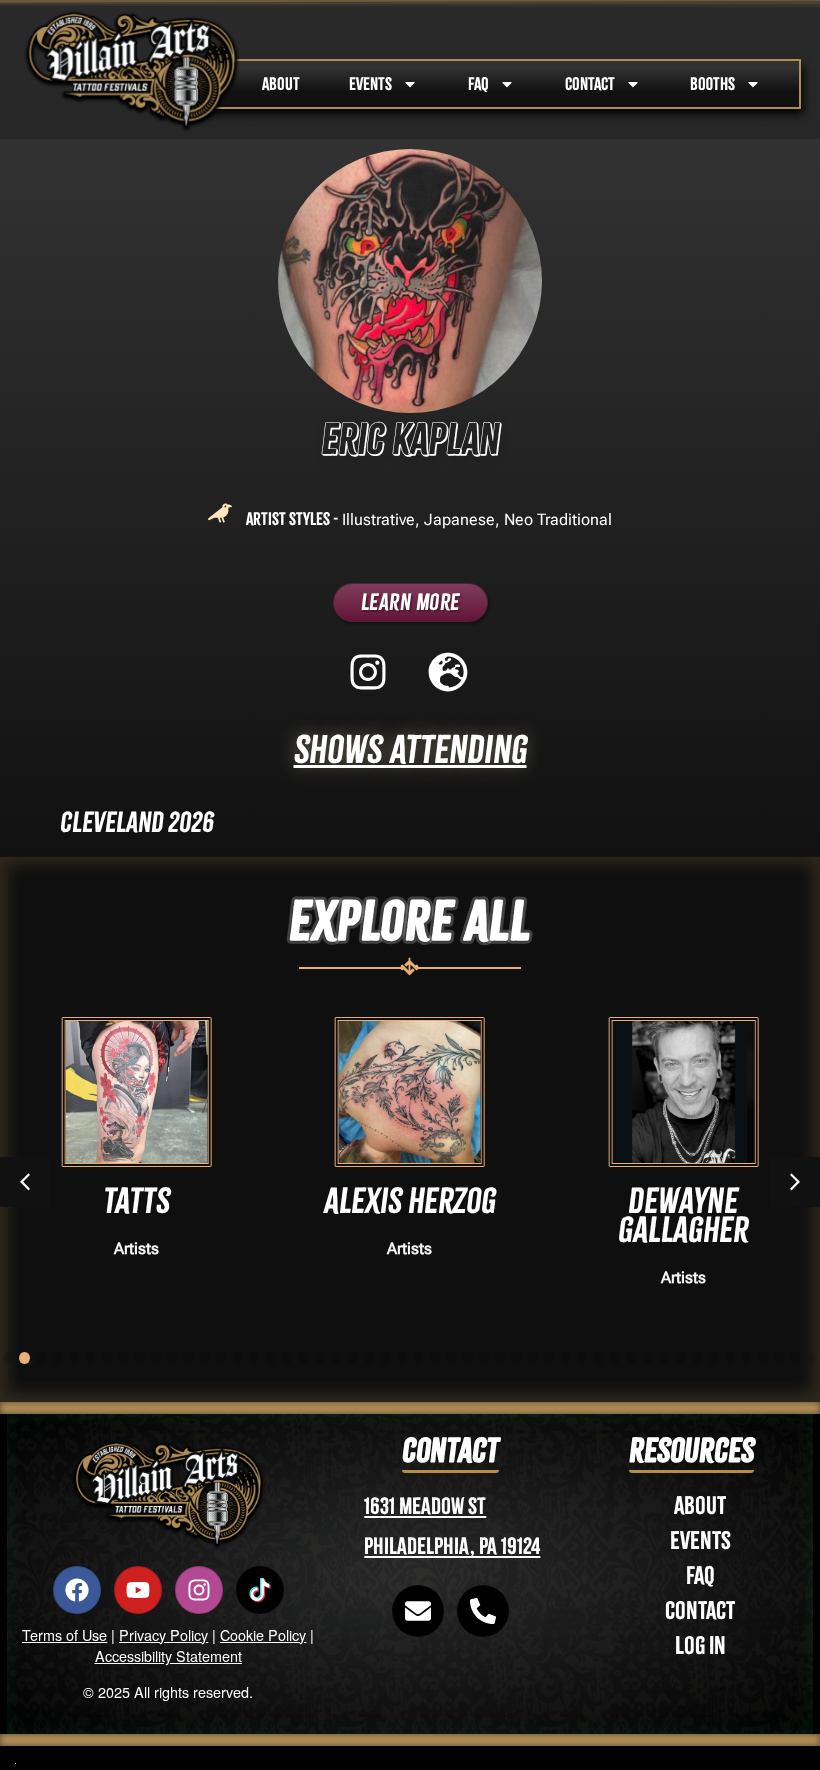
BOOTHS (712, 84)
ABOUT (281, 84)
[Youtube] (138, 1590)
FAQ (478, 84)
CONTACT (590, 84)
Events (700, 1540)
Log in (700, 1645)
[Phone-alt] (483, 1611)
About (700, 1505)
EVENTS (370, 84)
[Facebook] (77, 1590)
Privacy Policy (163, 1634)
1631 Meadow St (425, 1506)
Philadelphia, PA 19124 (452, 1546)
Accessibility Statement (168, 1655)
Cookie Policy (263, 1634)
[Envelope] (418, 1611)
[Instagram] (199, 1590)
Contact (700, 1610)
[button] (795, 1182)
